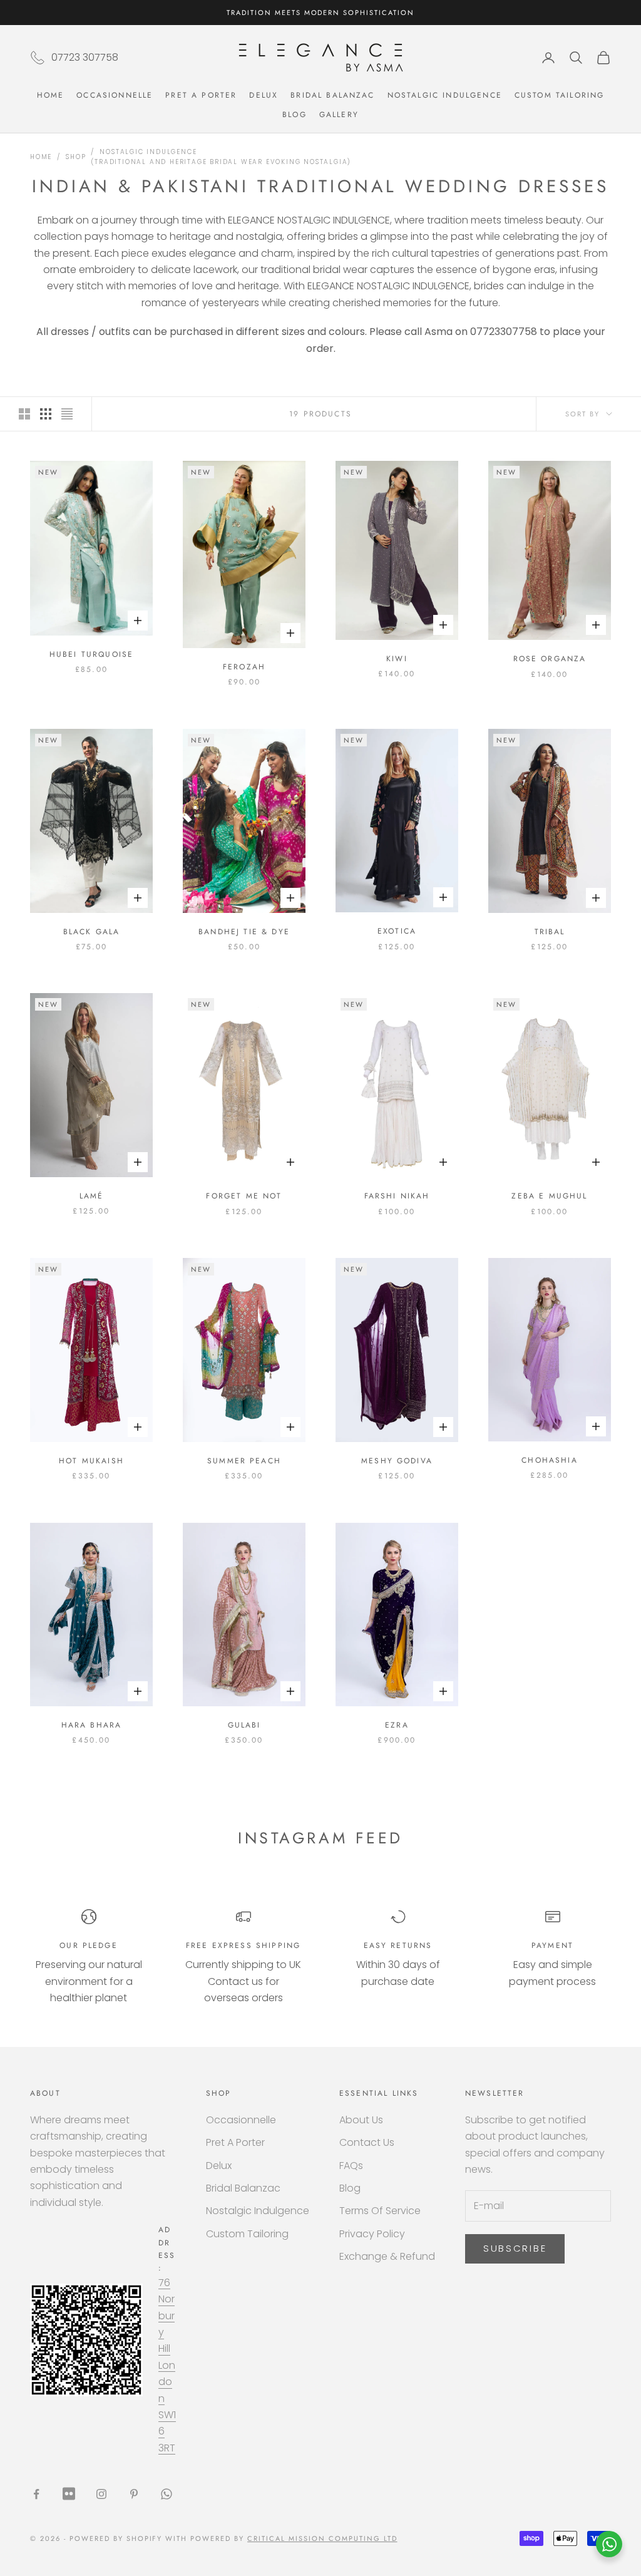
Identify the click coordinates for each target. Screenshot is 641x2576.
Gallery (339, 115)
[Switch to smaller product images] (46, 414)
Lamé (92, 1196)
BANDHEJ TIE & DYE (244, 932)
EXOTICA (397, 931)
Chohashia (549, 1460)
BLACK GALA (92, 932)
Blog (295, 115)
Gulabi (244, 1725)
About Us (361, 2120)
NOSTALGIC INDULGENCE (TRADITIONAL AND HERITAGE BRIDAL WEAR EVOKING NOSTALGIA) (221, 157)
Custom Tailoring (560, 95)
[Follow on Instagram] (101, 2494)
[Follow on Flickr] (69, 2494)
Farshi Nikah (397, 1196)
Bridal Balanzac (332, 95)
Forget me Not (244, 1196)
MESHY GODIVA (397, 1461)
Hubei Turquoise (91, 654)
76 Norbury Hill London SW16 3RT (167, 2365)
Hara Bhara (92, 1725)
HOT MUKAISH (91, 1461)
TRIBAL (550, 932)
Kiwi (397, 659)
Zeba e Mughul (549, 1196)
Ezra (397, 1725)
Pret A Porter (201, 95)
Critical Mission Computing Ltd (322, 2538)
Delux (264, 95)
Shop (76, 157)
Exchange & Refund (387, 2256)
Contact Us (367, 2142)
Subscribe (515, 2248)
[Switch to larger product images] (24, 414)
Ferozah (244, 667)
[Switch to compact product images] (67, 414)
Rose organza (550, 659)
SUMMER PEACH (244, 1461)
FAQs (351, 2166)
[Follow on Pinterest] (134, 2494)
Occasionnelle (115, 95)
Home (51, 95)
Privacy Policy (372, 2234)
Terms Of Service (380, 2211)
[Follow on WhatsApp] (167, 2494)
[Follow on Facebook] (36, 2494)
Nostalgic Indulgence (445, 95)
